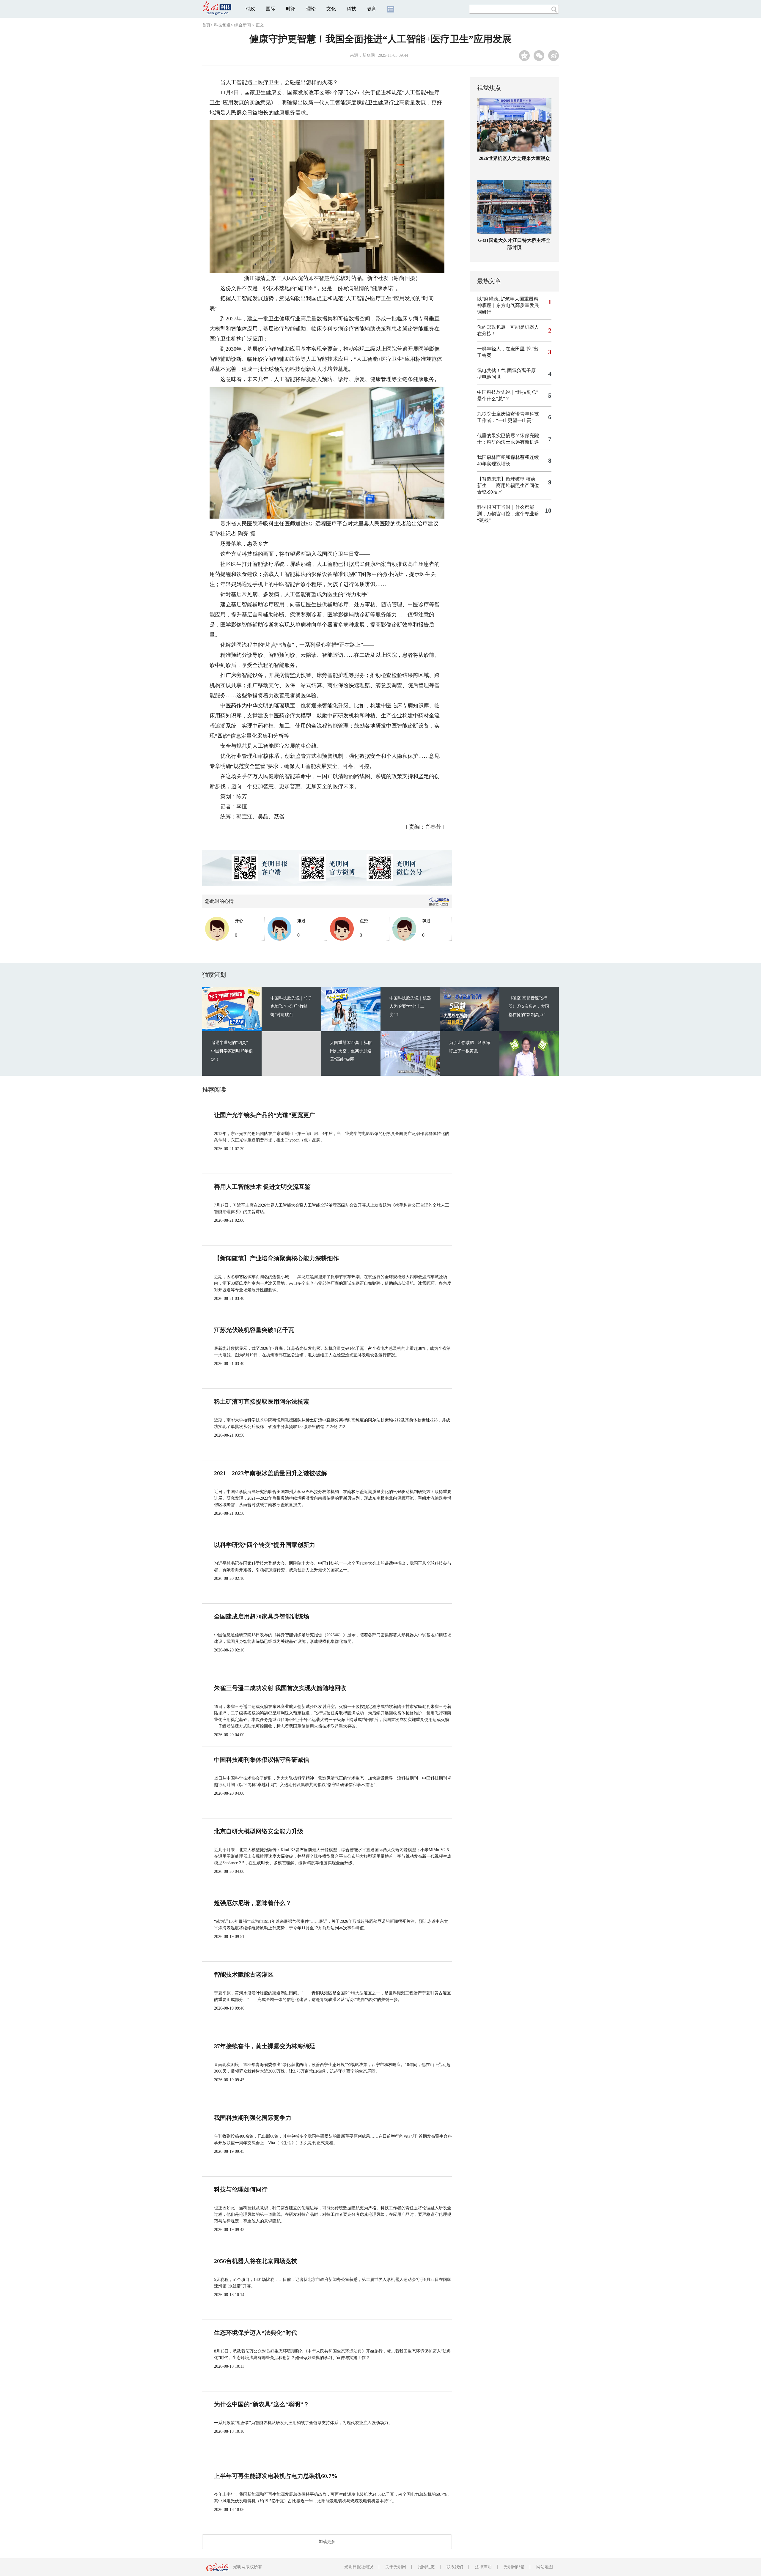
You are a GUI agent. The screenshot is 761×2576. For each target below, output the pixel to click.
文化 (331, 9)
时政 (250, 9)
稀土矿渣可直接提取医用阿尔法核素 (262, 1402)
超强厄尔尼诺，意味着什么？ (253, 1903)
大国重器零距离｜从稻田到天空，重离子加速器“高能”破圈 (351, 1051)
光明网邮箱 (514, 2567)
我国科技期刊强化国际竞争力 (253, 2118)
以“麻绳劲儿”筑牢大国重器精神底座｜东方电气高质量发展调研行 (508, 305)
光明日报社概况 (359, 2567)
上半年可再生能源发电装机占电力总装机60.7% (276, 2476)
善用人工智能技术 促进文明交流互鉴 (262, 1187)
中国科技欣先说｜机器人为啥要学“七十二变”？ (410, 1006)
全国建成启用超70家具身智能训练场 (262, 1616)
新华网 (369, 55)
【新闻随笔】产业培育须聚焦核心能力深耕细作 (276, 1258)
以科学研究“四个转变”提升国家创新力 (265, 1545)
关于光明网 (396, 2567)
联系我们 (455, 2567)
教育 (372, 9)
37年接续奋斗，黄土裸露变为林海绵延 (265, 2046)
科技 (351, 9)
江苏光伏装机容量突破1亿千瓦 (254, 1330)
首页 (206, 25)
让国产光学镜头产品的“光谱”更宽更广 (265, 1115)
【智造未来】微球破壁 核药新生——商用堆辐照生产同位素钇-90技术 (508, 485)
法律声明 (483, 2567)
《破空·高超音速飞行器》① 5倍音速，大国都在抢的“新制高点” (529, 1006)
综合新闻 (243, 25)
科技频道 (222, 25)
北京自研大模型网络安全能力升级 (259, 1831)
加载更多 (327, 2542)
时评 (291, 9)
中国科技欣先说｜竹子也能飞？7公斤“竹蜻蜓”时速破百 (291, 1006)
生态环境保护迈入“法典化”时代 (256, 2333)
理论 (311, 9)
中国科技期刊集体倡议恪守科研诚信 (262, 1760)
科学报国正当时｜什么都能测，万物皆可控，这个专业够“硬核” (508, 514)
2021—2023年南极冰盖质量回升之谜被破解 (271, 1473)
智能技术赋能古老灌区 (244, 1974)
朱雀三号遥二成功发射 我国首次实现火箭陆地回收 (280, 1688)
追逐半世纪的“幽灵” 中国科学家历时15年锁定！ (232, 1051)
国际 (271, 9)
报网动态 (426, 2567)
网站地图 (545, 2567)
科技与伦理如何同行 (241, 2189)
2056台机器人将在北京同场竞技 (256, 2261)
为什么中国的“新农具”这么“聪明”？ (262, 2404)
